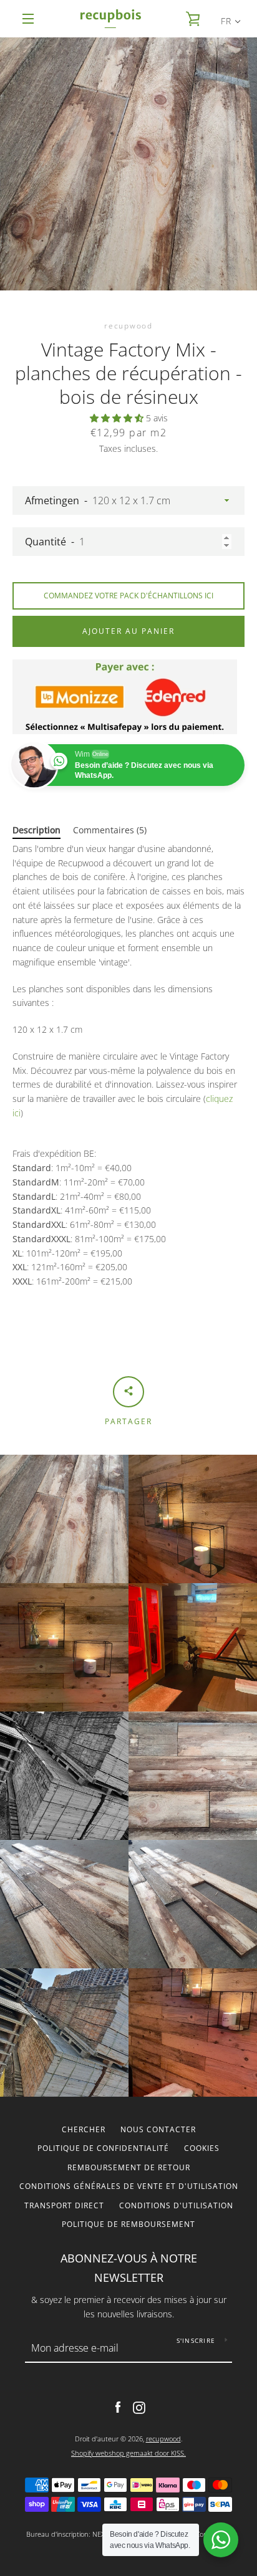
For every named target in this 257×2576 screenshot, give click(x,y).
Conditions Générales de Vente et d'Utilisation (129, 2186)
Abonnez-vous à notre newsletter (129, 2268)
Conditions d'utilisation (176, 2205)
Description (36, 830)
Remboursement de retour (129, 2167)
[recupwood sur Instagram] (139, 2407)
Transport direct (64, 2205)
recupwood (163, 2439)
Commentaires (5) (110, 830)
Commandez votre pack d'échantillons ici (128, 596)
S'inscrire (196, 2340)
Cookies (202, 2148)
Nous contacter (158, 2129)
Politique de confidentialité (103, 2148)
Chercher (84, 2129)
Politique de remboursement (128, 2224)
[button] (118, 418)
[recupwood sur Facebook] (118, 2407)
